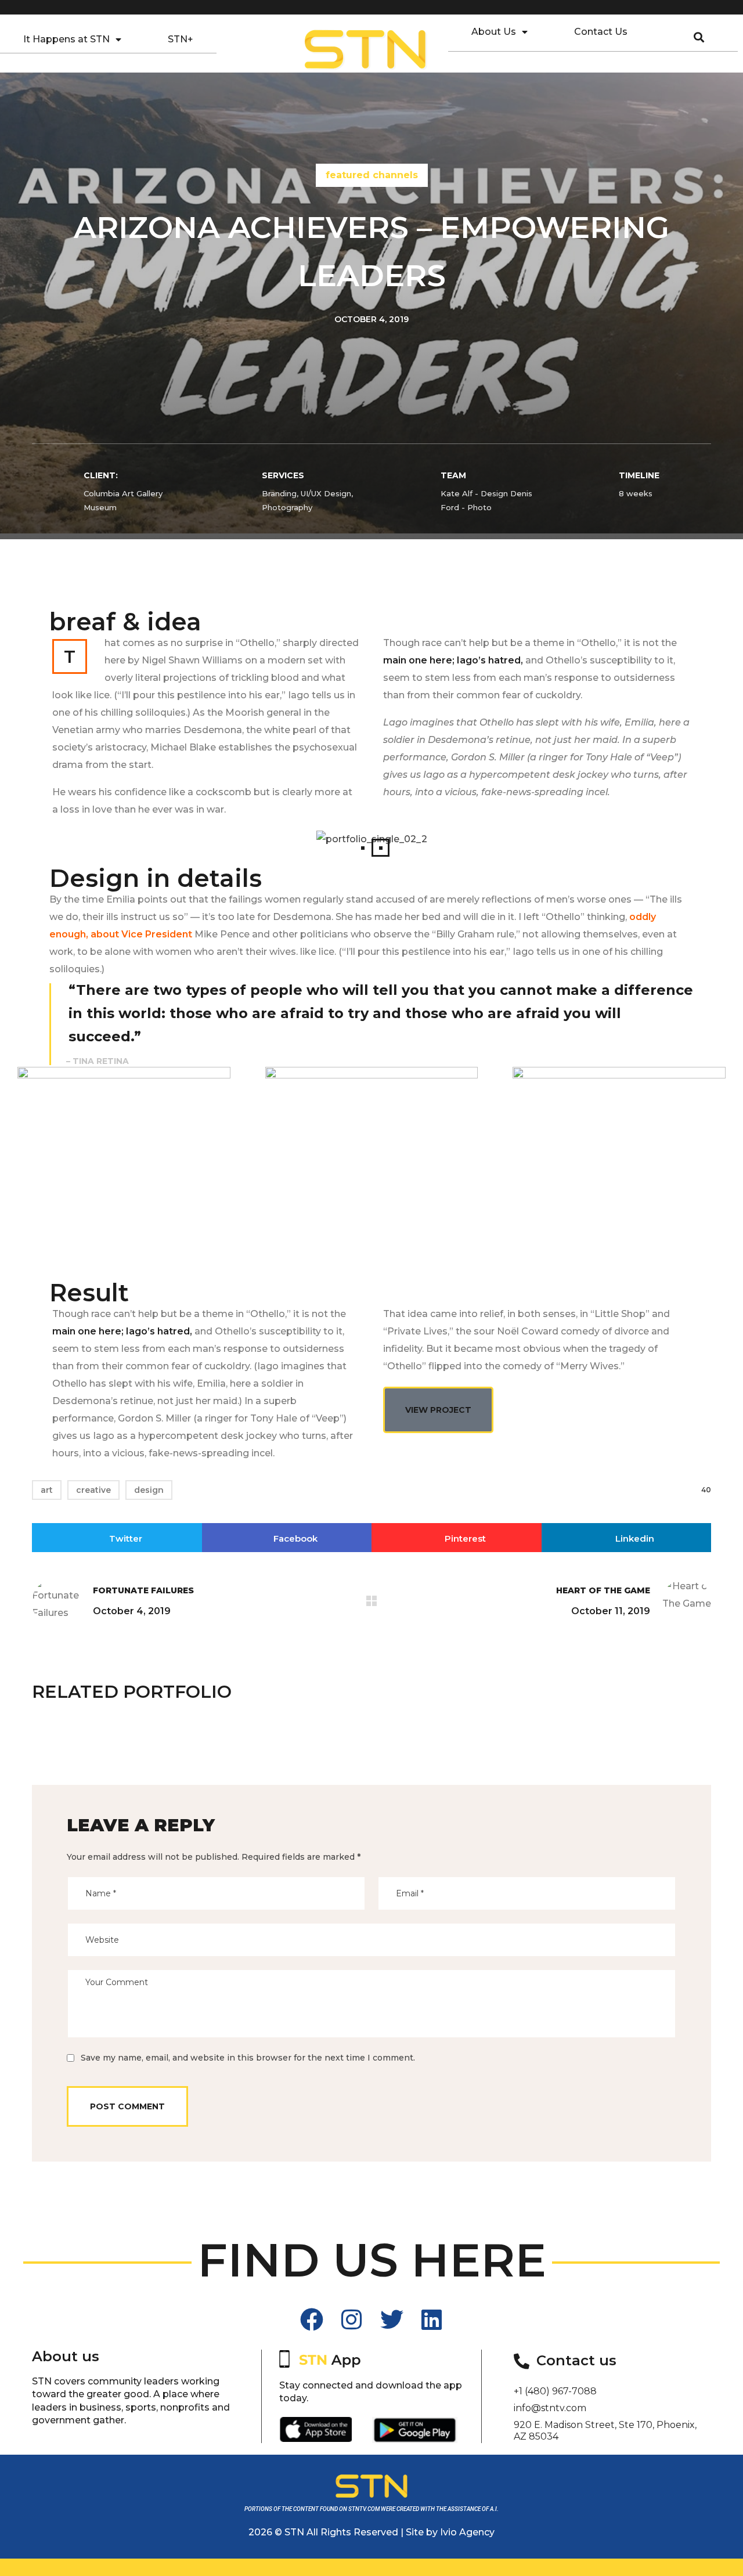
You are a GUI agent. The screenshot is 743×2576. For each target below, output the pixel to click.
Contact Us (601, 32)
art (47, 1490)
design (149, 1490)
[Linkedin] (432, 2319)
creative (93, 1490)
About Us (494, 32)
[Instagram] (352, 2319)
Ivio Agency (467, 2532)
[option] (139, 1738)
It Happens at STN (66, 39)
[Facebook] (312, 2319)
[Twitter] (392, 2319)
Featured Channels (372, 175)
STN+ (181, 39)
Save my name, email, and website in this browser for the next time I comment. (248, 2058)
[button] (363, 848)
